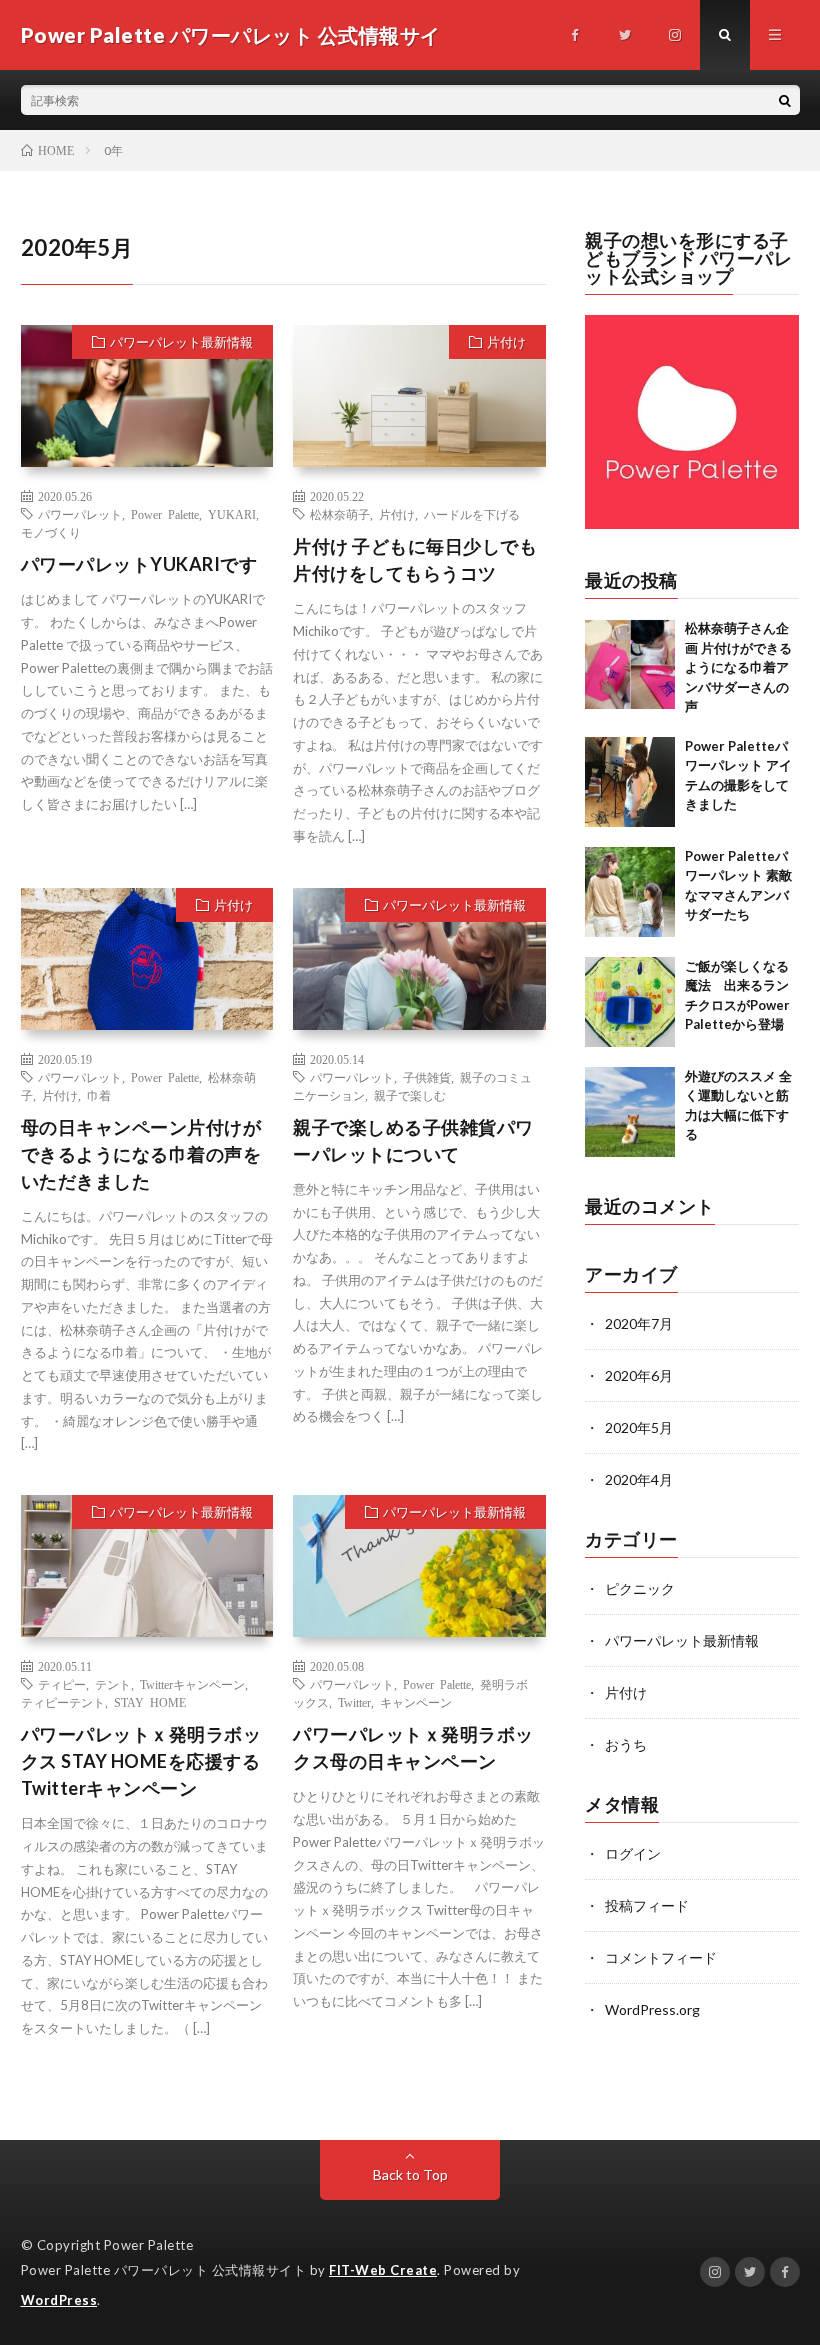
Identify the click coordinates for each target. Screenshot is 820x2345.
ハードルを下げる (472, 514)
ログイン (633, 1853)
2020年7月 (639, 1323)
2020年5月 (639, 1427)
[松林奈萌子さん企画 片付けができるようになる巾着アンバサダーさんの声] (630, 664)
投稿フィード (647, 1905)
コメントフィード (661, 1957)
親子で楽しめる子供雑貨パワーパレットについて (413, 1140)
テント (113, 1684)
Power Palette (165, 514)
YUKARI (232, 514)
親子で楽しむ (410, 1095)
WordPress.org (652, 2009)
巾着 (99, 1095)
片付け (506, 342)
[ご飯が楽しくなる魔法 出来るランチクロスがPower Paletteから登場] (630, 1002)
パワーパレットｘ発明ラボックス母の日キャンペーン (413, 1747)
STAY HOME (150, 1702)
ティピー (62, 1684)
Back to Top (410, 2174)
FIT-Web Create (383, 2270)
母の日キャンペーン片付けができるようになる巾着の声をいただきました (141, 1154)
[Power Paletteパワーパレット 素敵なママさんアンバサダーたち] (630, 892)
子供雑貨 (427, 1077)
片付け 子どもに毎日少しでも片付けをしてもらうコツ (415, 559)
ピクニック (640, 1588)
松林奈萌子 (340, 514)
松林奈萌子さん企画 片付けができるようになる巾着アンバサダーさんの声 (738, 667)
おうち (626, 1744)
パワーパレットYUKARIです (139, 564)
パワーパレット (80, 514)
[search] (785, 100)
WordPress (59, 2300)
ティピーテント (63, 1702)
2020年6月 (639, 1375)
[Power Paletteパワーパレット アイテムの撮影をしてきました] (630, 782)
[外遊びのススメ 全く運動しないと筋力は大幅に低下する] (630, 1112)
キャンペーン (416, 1702)
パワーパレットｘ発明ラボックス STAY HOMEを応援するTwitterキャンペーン (141, 1761)
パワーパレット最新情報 (181, 342)
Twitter (354, 1702)
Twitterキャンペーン (192, 1684)
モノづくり (51, 532)
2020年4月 (639, 1479)
